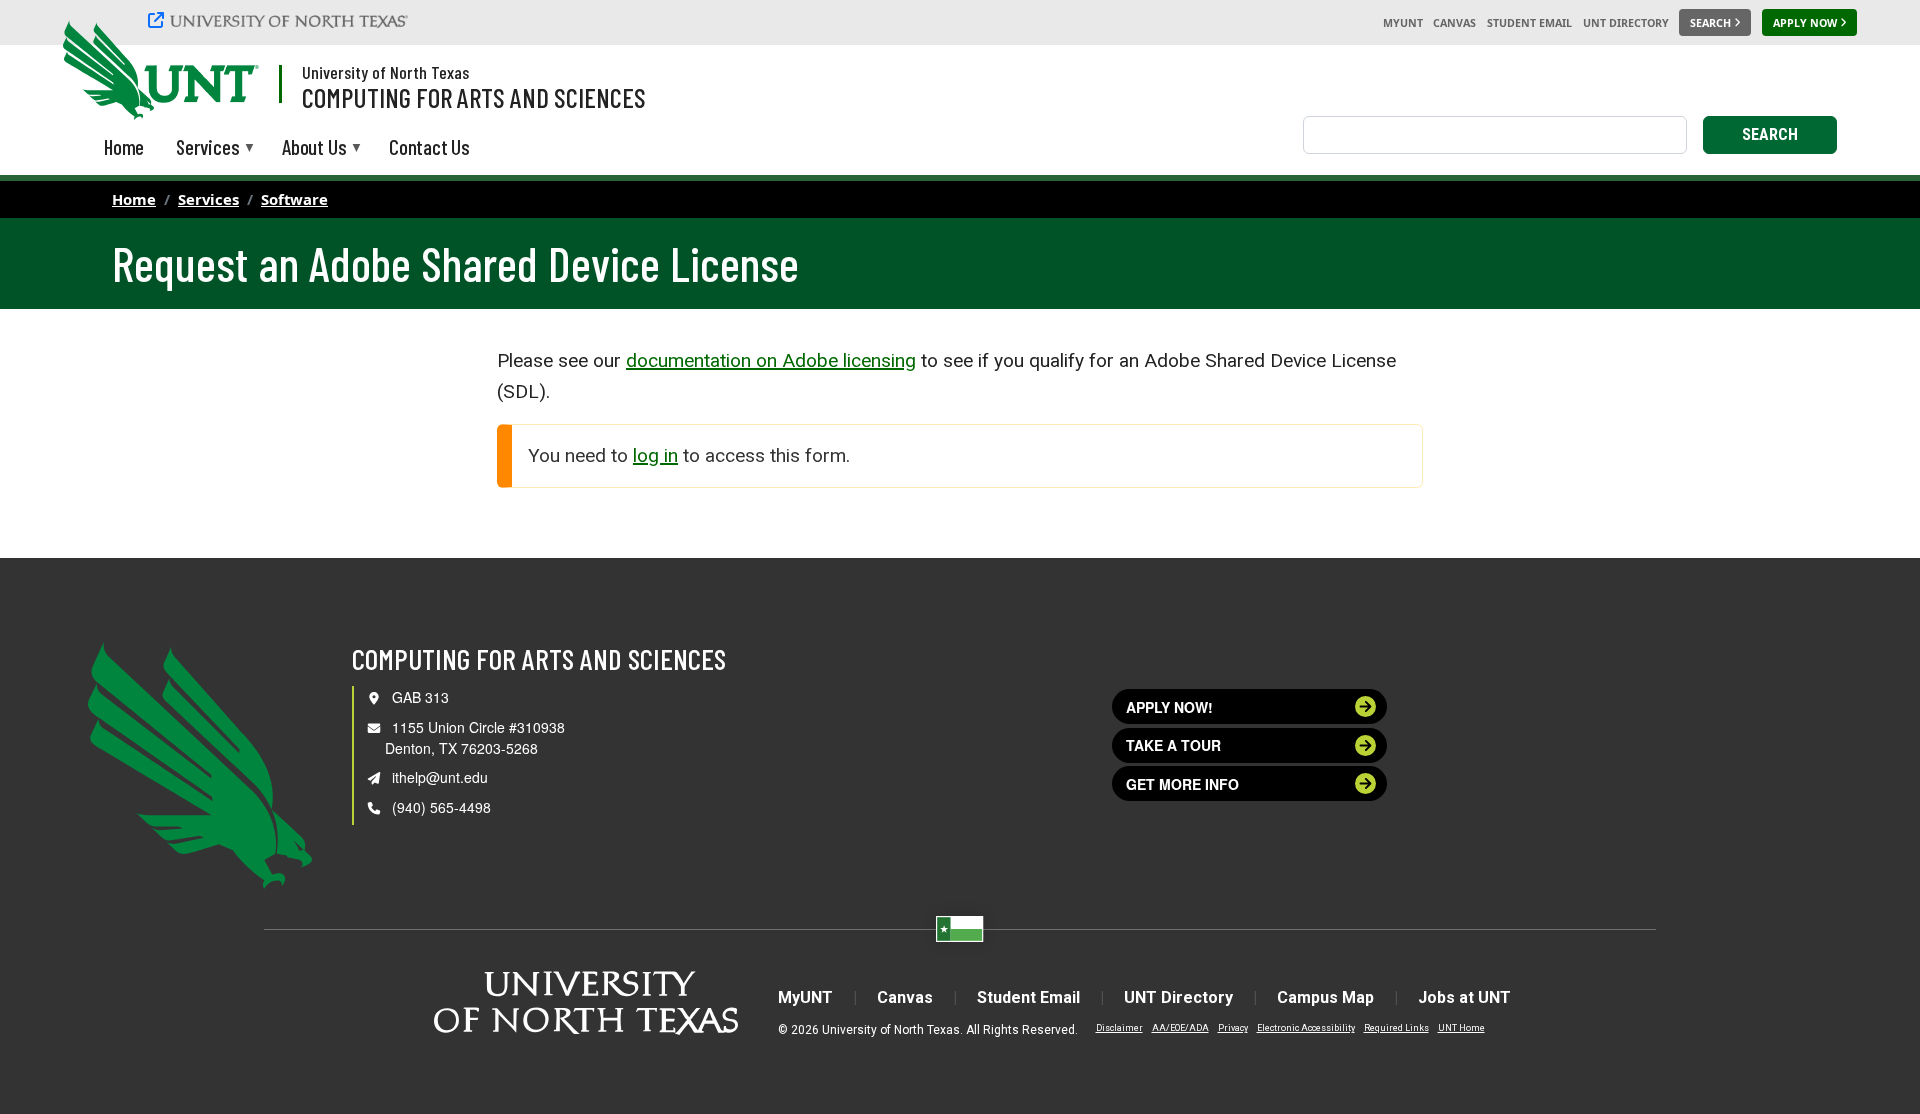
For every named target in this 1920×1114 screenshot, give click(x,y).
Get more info (1182, 784)
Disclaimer (1119, 1028)
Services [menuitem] (207, 148)
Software (294, 199)
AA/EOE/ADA (1180, 1028)
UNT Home (1461, 1028)
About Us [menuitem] (314, 148)
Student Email (1529, 23)
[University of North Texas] (281, 22)
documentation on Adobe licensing (771, 360)
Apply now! (1169, 707)
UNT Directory (1626, 23)
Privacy (1233, 1028)
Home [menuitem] (124, 146)
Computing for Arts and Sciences (474, 97)
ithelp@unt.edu (440, 777)
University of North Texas (385, 72)
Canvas (1454, 23)
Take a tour (1173, 745)
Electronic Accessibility (1306, 1028)
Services (208, 199)
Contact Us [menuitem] (429, 146)
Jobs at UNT (1464, 997)
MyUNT (1403, 23)
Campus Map (1325, 997)
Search (1770, 134)
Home (134, 199)
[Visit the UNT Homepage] (228, 72)
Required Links (1396, 1028)
